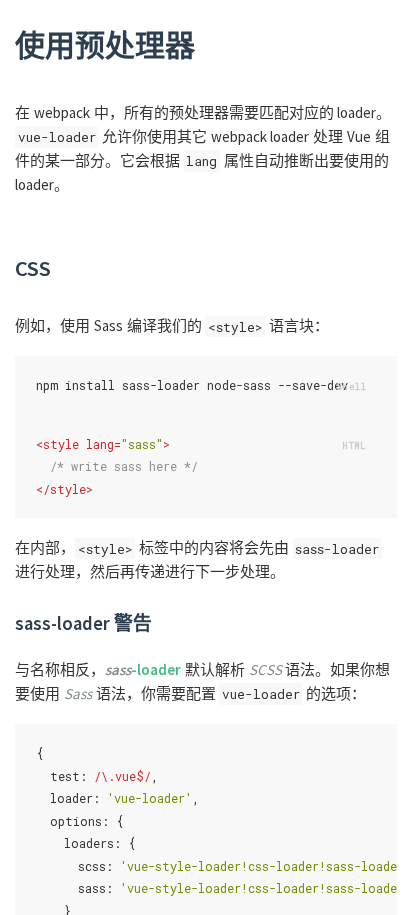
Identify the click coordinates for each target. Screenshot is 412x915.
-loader (143, 669)
